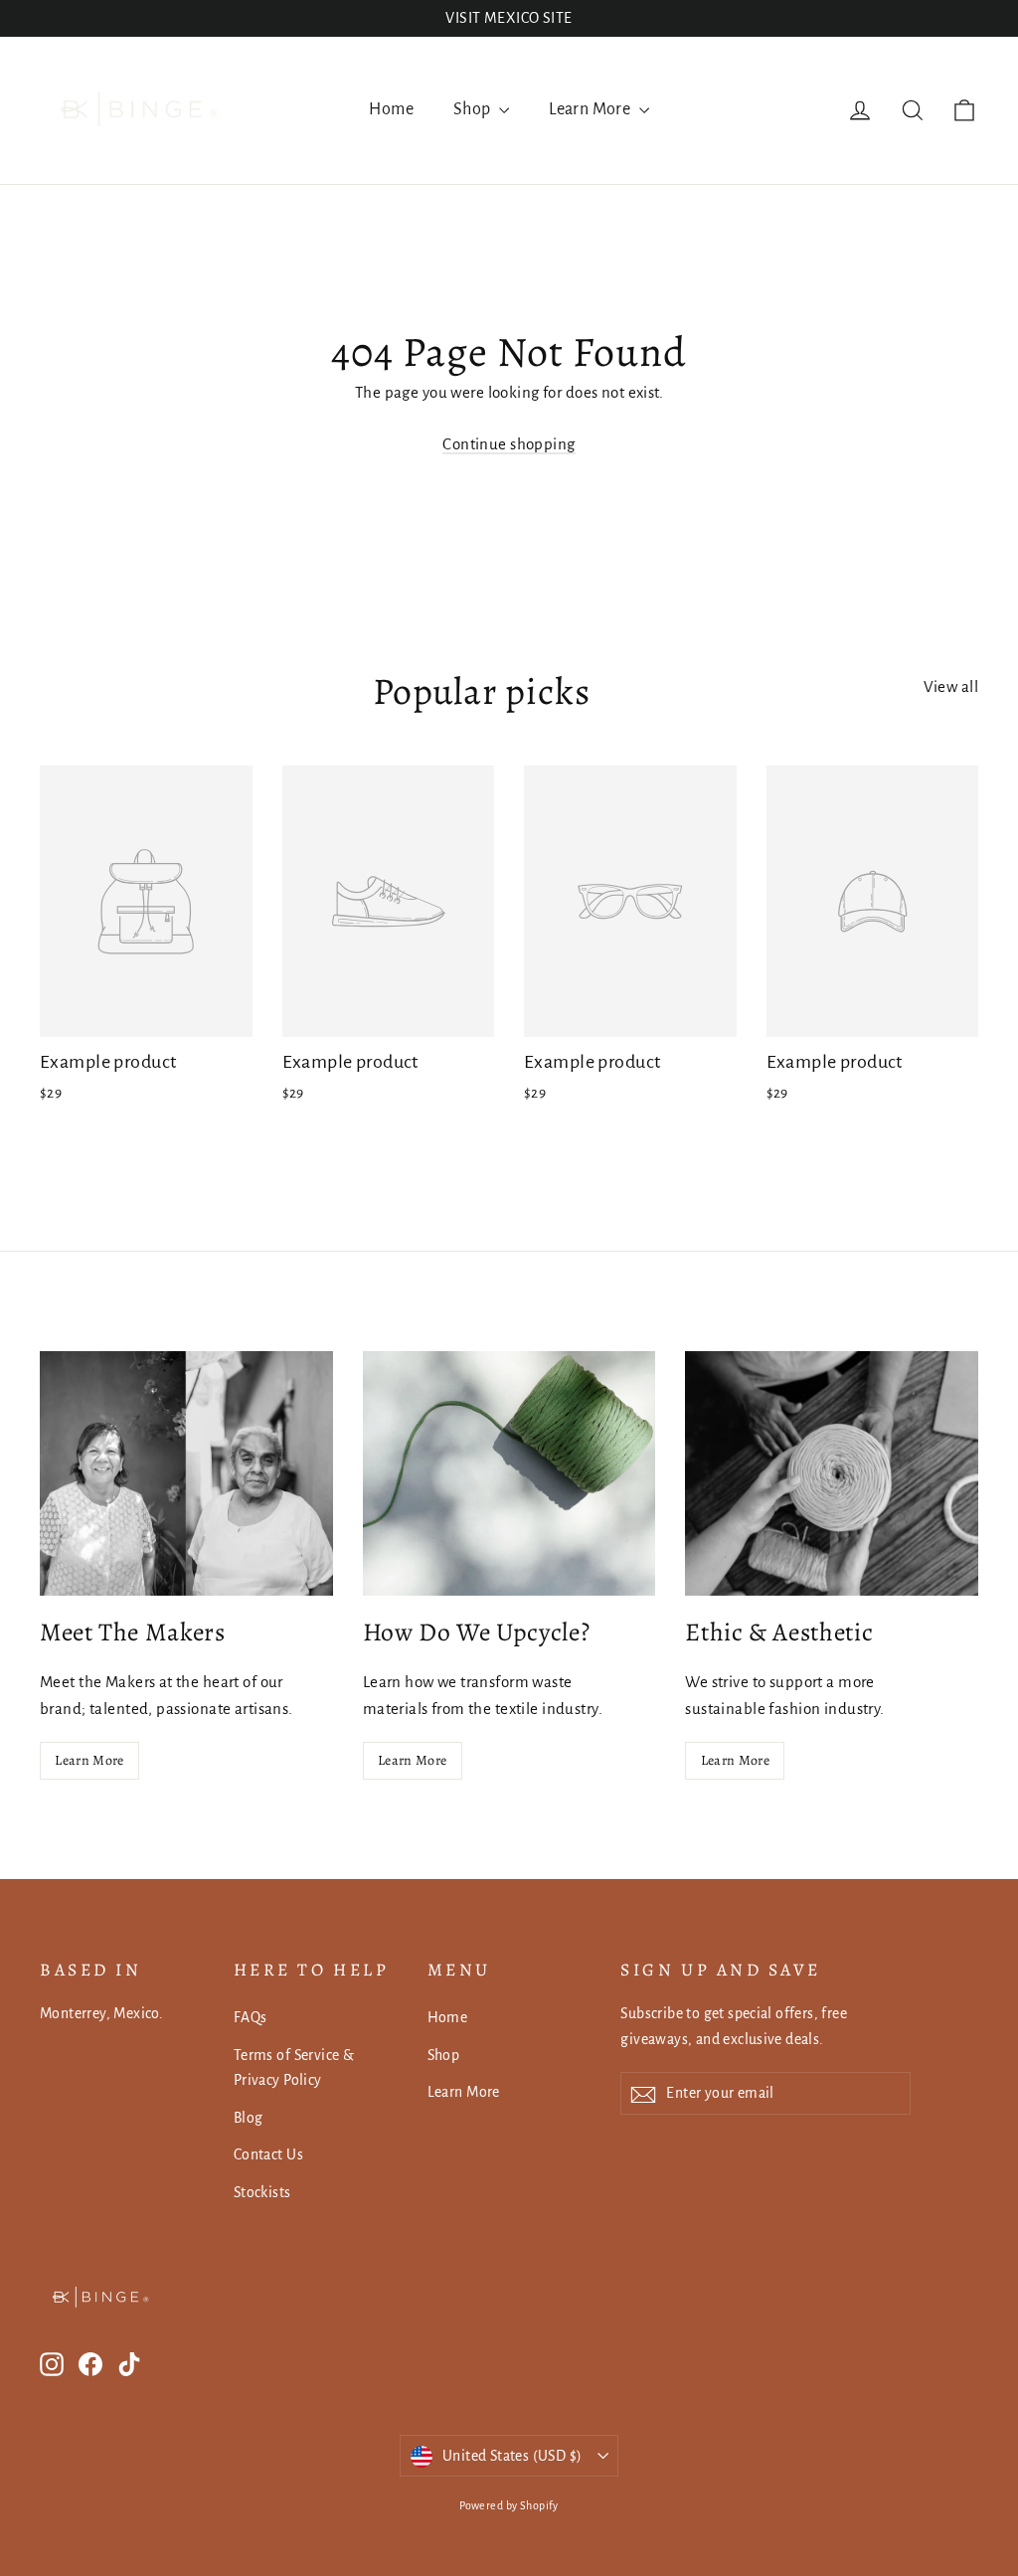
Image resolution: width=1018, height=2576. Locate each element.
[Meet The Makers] (186, 1473)
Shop (474, 109)
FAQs (251, 2017)
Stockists (262, 2192)
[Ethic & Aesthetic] (832, 1473)
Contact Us (268, 2154)
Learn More (592, 109)
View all (951, 687)
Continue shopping (509, 444)
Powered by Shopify (509, 2505)
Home (391, 109)
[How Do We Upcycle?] (509, 1473)
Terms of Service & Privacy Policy (294, 2067)
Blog (249, 2118)
